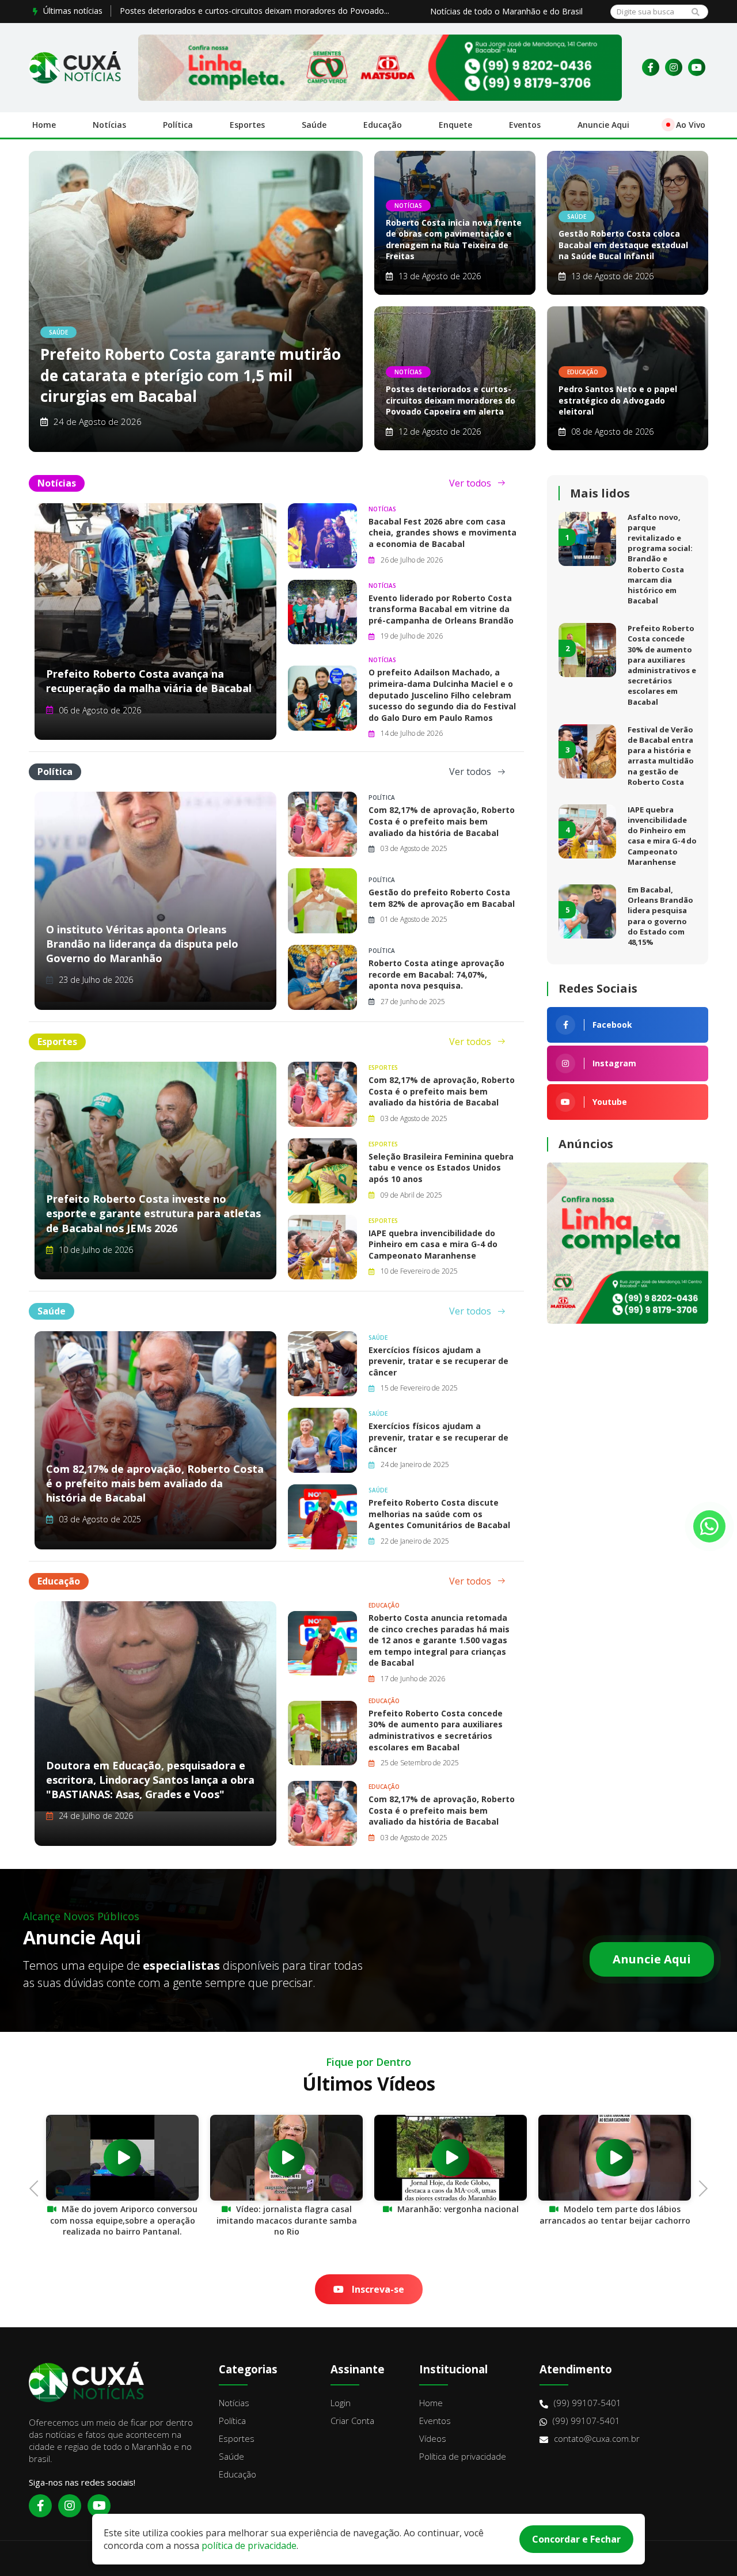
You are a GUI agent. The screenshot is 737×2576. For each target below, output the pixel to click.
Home (44, 125)
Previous (37, 2187)
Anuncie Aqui (603, 125)
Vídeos (433, 2438)
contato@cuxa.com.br (597, 2438)
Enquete (455, 125)
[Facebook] (651, 67)
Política (178, 125)
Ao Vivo (691, 125)
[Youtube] (697, 67)
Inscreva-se (377, 2289)
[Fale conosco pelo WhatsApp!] (709, 1526)
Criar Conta (352, 2421)
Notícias (109, 125)
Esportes (247, 125)
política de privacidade (249, 2545)
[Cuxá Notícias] (75, 67)
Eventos (525, 125)
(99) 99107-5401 (588, 2403)
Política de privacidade (463, 2456)
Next (700, 2187)
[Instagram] (674, 67)
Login (341, 2403)
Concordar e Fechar (576, 2539)
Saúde (314, 125)
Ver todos (470, 483)
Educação (383, 125)
